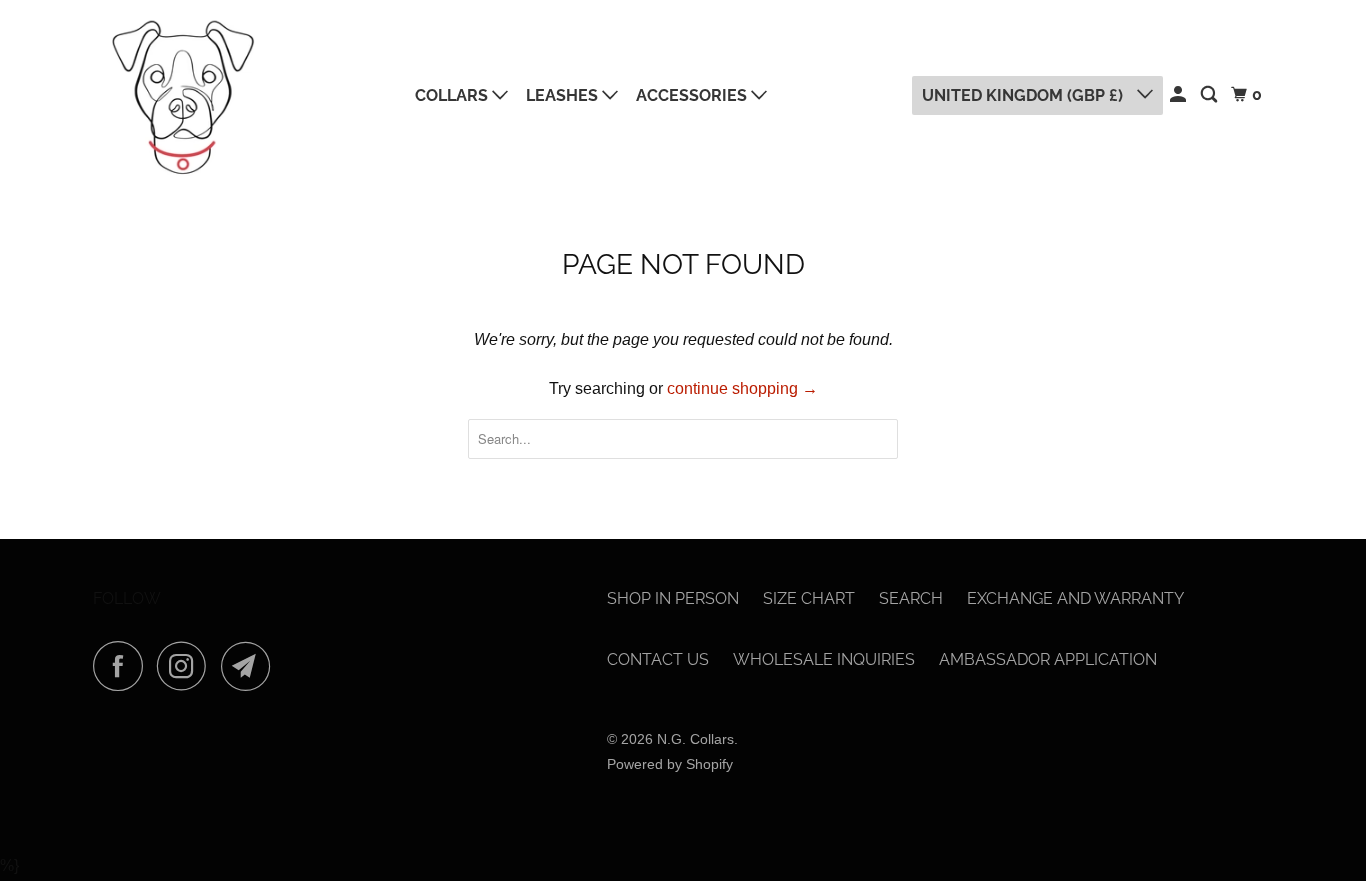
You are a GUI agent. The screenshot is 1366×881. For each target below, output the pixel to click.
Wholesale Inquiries (824, 659)
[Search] (1210, 95)
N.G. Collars (695, 739)
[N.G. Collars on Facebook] (123, 666)
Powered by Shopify (670, 764)
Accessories (693, 95)
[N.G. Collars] (183, 95)
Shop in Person (673, 598)
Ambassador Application (1048, 659)
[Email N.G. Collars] (251, 666)
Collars (453, 95)
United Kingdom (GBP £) (1024, 95)
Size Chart (809, 598)
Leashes (564, 95)
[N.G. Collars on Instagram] (187, 666)
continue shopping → (742, 388)
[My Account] (1179, 95)
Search (911, 598)
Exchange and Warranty (1075, 598)
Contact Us (658, 659)
